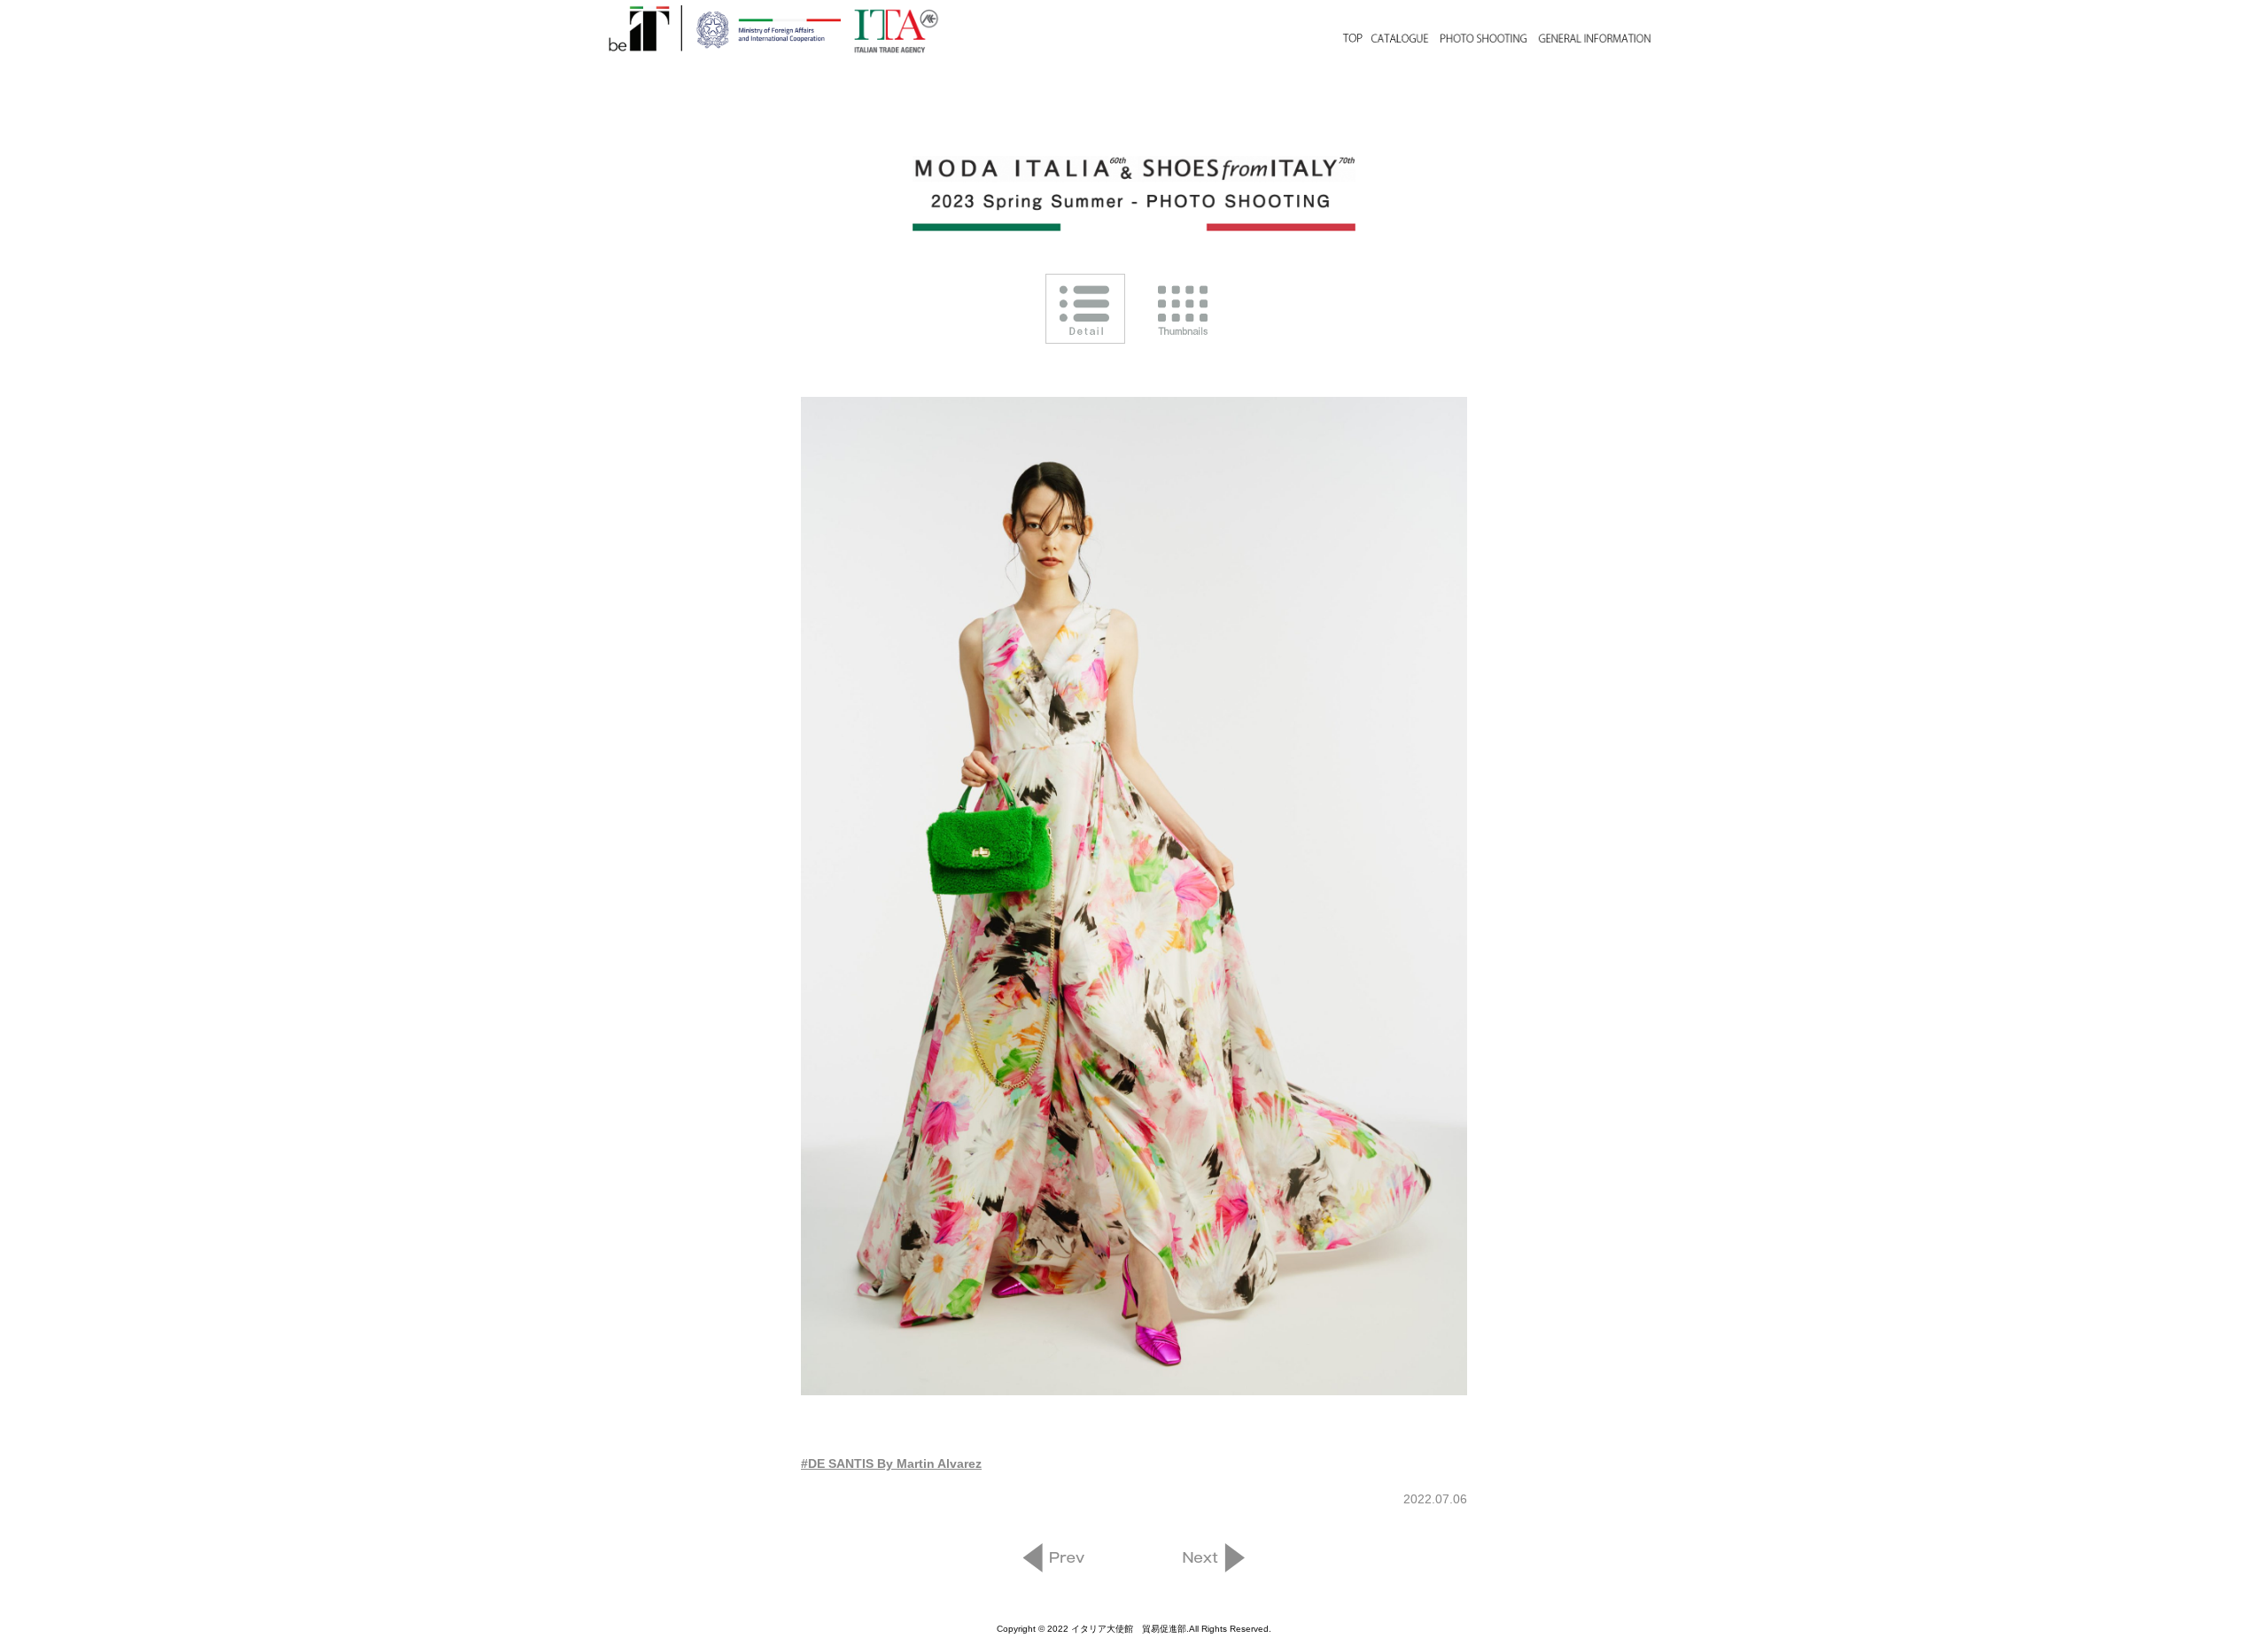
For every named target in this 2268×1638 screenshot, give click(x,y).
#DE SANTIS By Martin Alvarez (891, 1463)
